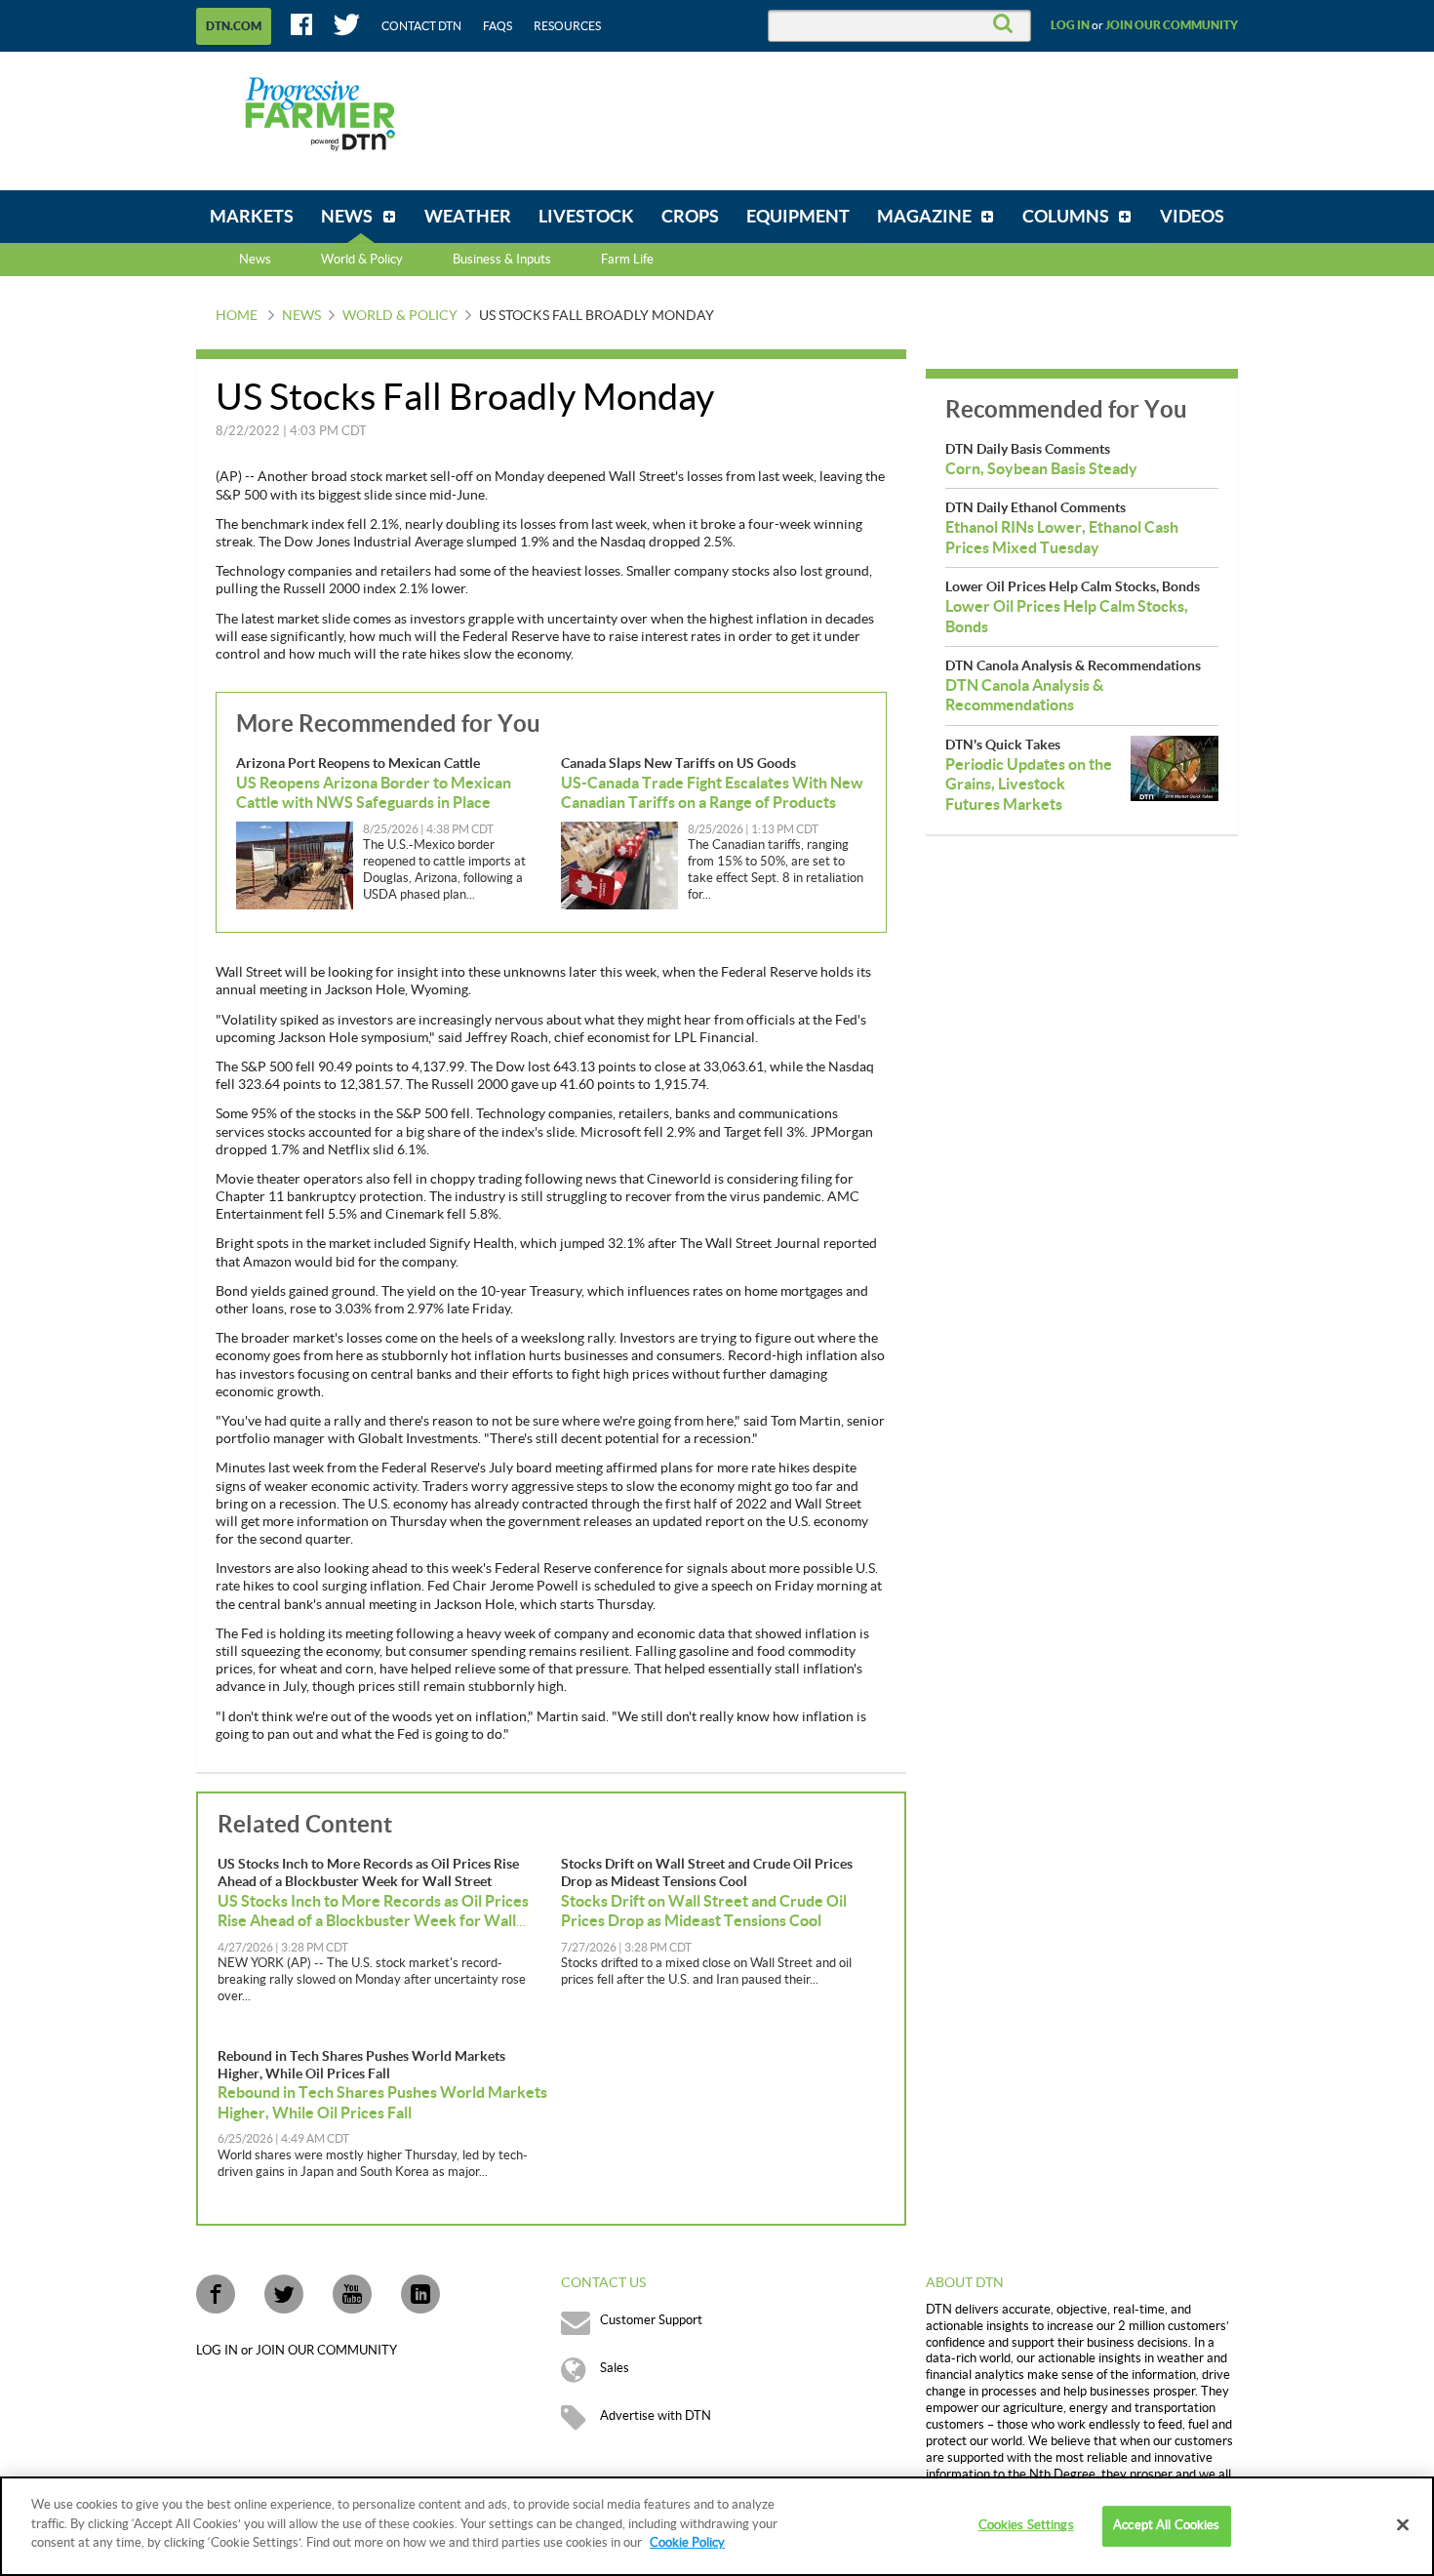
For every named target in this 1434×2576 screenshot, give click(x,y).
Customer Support (651, 2320)
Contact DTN (421, 26)
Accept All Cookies (1166, 2525)
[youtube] (352, 2294)
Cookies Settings (1026, 2525)
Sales (615, 2368)
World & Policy (400, 316)
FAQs (498, 26)
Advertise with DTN (656, 2416)
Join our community (1172, 25)
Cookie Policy (687, 2543)
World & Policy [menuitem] (362, 260)
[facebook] (216, 2294)
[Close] (1403, 2525)
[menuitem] (252, 217)
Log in (1070, 25)
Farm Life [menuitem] (627, 260)
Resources (567, 26)
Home (237, 316)
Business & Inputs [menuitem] (502, 260)
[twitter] (284, 2294)
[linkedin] (420, 2294)
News (255, 260)
